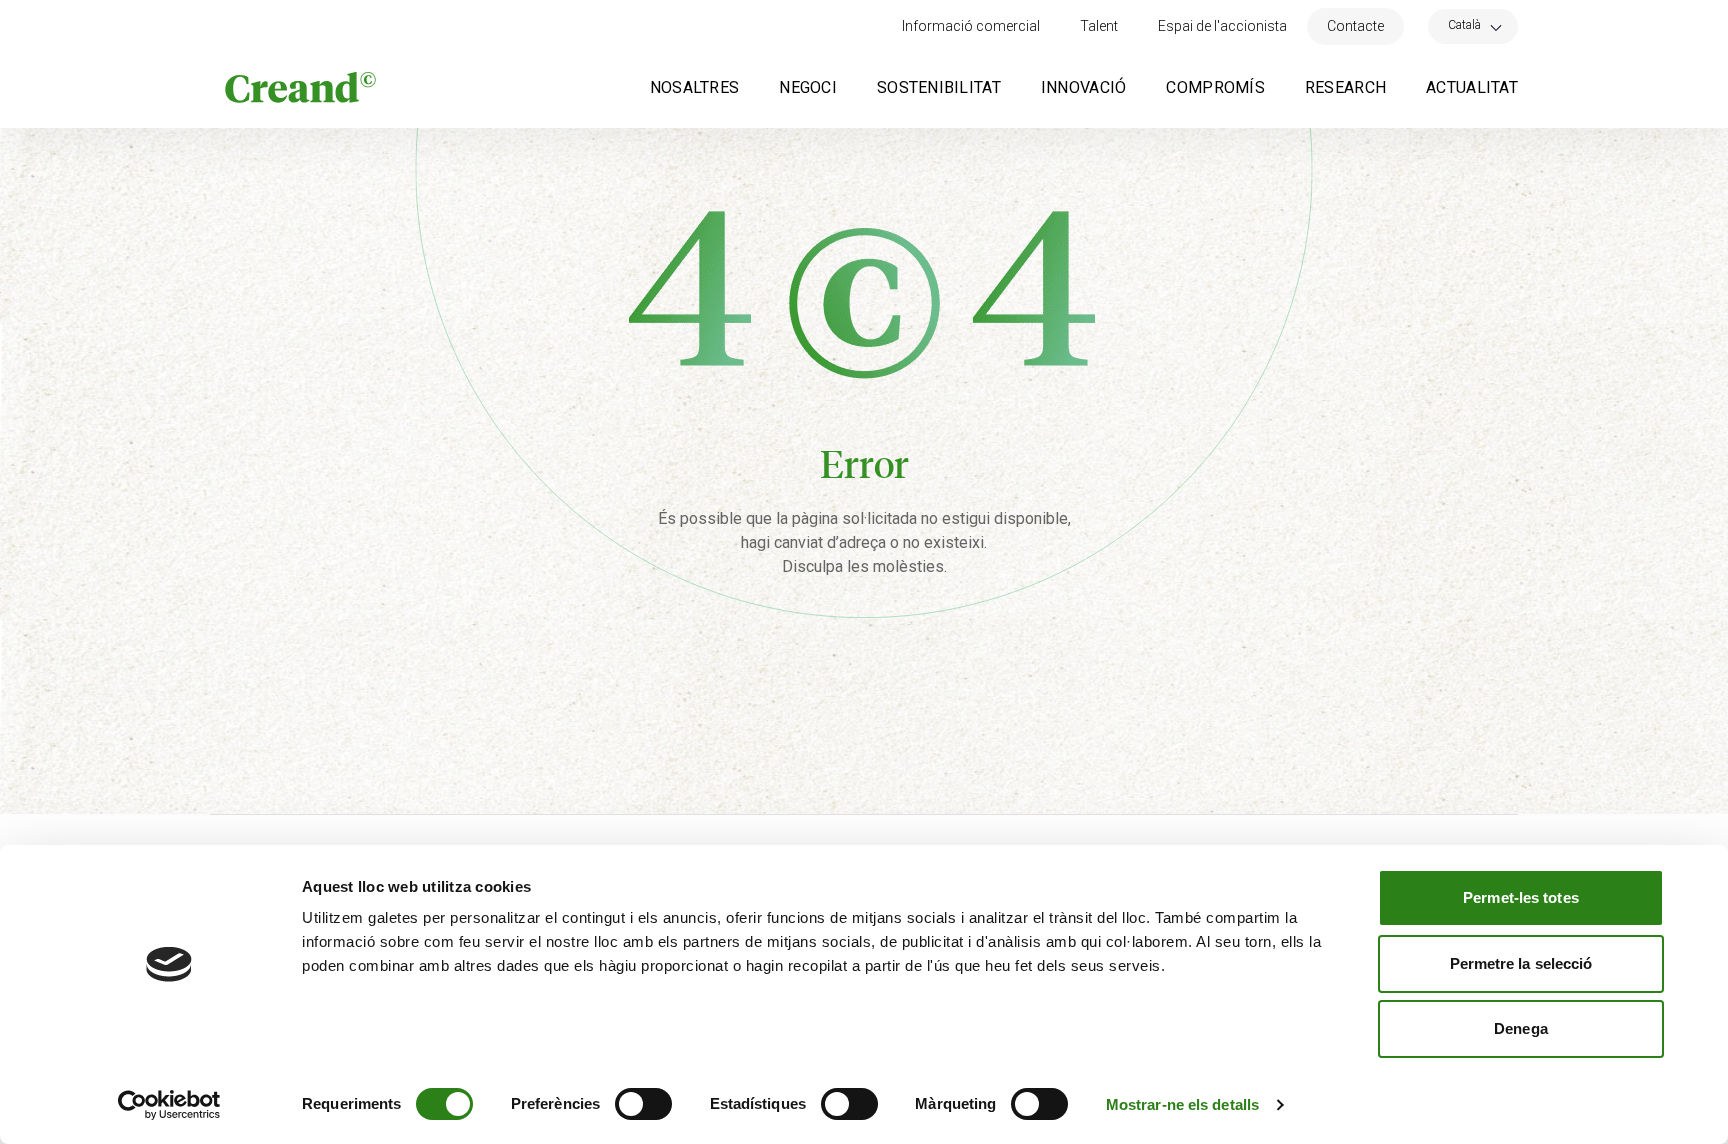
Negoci (808, 87)
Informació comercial (971, 26)
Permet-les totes (1521, 897)
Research (1345, 87)
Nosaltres (695, 87)
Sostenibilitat (939, 87)
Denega (1521, 1028)
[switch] (643, 1104)
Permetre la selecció (1521, 963)
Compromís (1215, 87)
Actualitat (1472, 87)
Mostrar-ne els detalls (1182, 1104)
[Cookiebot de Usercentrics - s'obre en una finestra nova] (169, 1105)
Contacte (1355, 26)
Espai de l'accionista (1222, 26)
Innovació (1084, 87)
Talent (1099, 26)
